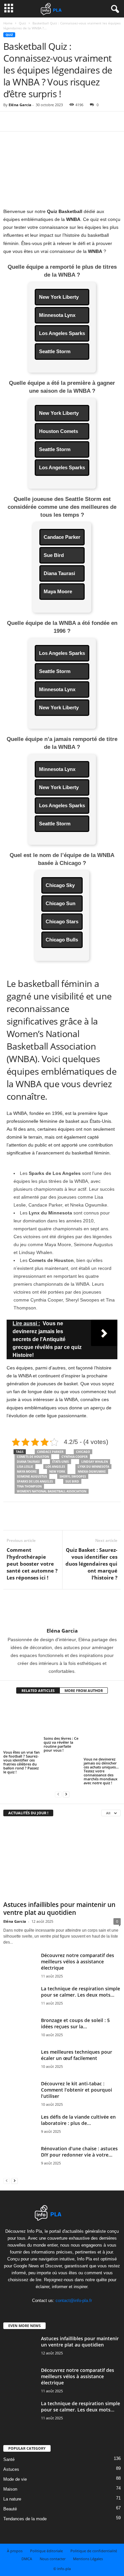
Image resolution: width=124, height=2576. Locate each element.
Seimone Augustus (32, 1476)
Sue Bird (72, 1481)
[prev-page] (58, 1794)
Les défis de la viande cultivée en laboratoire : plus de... (78, 2120)
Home (8, 23)
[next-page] (66, 1794)
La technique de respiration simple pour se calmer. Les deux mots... (81, 1992)
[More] (71, 121)
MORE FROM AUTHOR (84, 1690)
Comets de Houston (33, 1457)
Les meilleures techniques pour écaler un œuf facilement (77, 2055)
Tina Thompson (29, 1486)
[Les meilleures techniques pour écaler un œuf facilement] (20, 2063)
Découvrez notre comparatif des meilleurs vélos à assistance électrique (78, 1962)
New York (57, 1472)
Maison (10, 2489)
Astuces (11, 2469)
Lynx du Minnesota (93, 1467)
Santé (9, 2459)
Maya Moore (27, 1472)
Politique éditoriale (46, 2551)
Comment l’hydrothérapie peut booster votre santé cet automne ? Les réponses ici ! (32, 1564)
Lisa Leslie (25, 1467)
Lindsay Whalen (95, 1462)
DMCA (27, 2559)
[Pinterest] (40, 121)
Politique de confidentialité (94, 2551)
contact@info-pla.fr (74, 2300)
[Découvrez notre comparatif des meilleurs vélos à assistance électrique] (20, 1973)
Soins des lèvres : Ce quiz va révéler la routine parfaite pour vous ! (61, 1744)
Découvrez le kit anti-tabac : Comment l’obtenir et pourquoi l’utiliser (77, 2090)
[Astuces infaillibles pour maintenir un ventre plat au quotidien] (62, 1860)
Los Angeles (55, 1467)
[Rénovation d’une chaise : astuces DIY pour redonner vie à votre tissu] (20, 2163)
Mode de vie (15, 2479)
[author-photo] (62, 1609)
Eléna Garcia (20, 105)
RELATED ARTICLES (38, 1690)
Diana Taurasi (28, 1462)
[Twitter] (25, 121)
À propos (15, 2551)
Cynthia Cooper (75, 1457)
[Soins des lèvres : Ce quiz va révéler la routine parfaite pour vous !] (62, 1718)
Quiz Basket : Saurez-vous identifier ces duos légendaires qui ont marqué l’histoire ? (91, 1564)
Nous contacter (53, 2559)
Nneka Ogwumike (92, 1472)
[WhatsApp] (56, 121)
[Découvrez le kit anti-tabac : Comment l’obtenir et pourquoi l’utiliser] (20, 2098)
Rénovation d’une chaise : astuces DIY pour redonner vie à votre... (79, 2152)
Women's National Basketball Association (52, 1491)
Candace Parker (50, 1452)
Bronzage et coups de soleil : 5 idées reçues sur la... (75, 2023)
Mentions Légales (88, 2559)
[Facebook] (10, 121)
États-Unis (61, 1462)
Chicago (83, 1452)
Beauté (10, 2509)
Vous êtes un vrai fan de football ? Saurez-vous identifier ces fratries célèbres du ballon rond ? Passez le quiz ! (21, 1762)
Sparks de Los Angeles (35, 1481)
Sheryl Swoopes (73, 1476)
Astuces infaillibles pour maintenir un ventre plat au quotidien (59, 1909)
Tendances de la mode (25, 2519)
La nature (12, 2499)
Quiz (22, 23)
